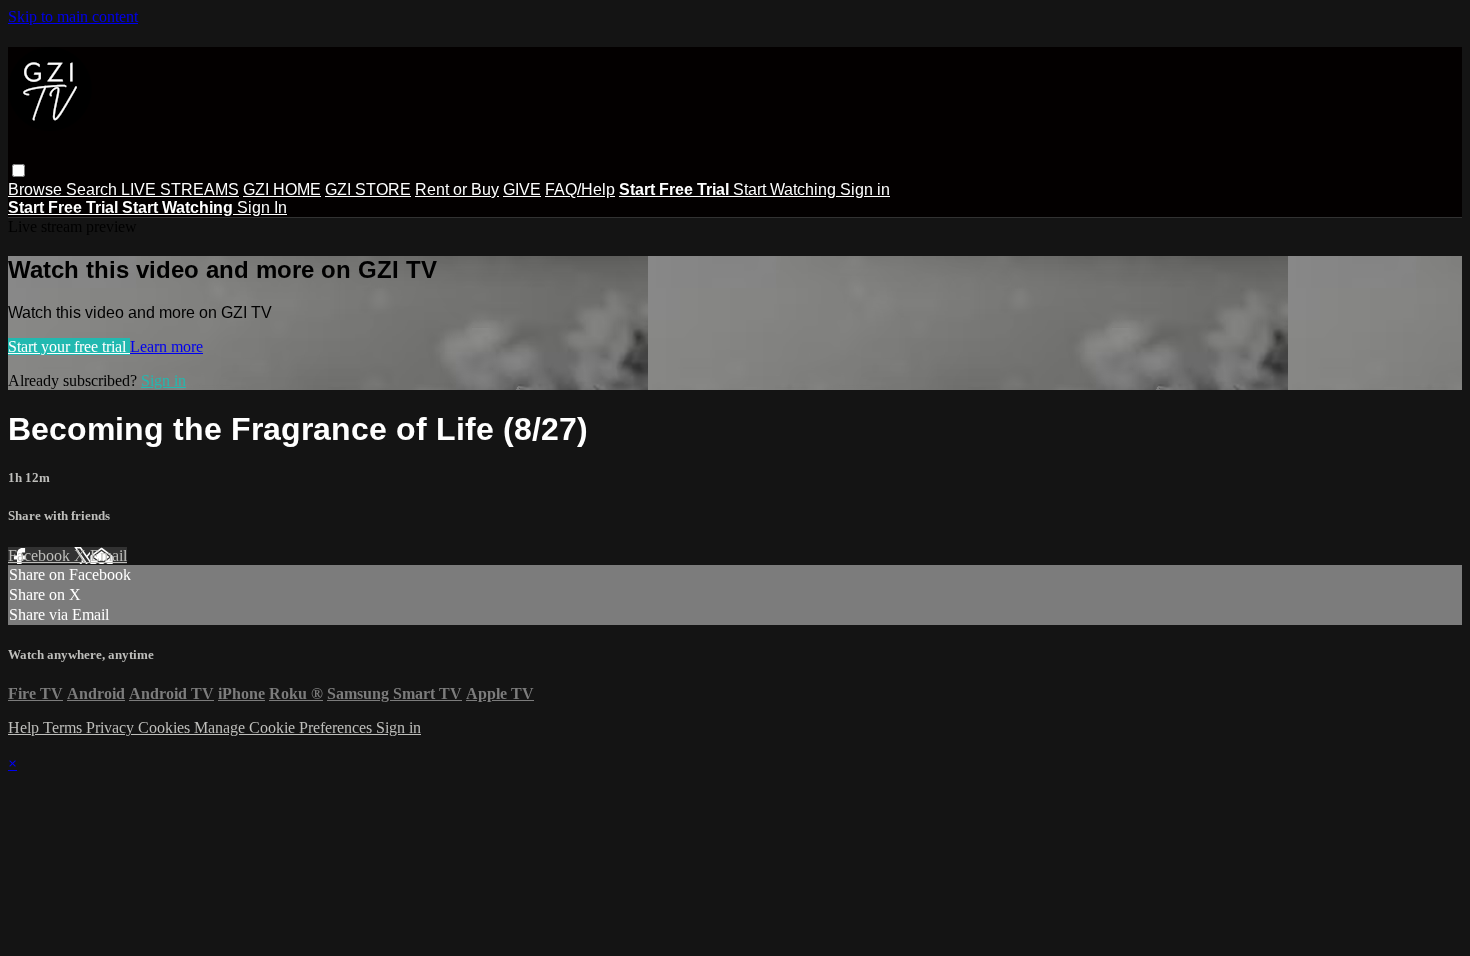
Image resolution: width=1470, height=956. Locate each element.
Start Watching (786, 189)
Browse (37, 189)
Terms (64, 727)
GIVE (522, 189)
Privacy (112, 727)
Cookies (166, 727)
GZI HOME (282, 189)
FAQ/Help (580, 189)
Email (108, 555)
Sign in (865, 189)
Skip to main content (73, 16)
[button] (18, 170)
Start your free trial (69, 346)
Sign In (262, 207)
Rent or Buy (457, 189)
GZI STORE (368, 189)
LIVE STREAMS (180, 189)
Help (25, 727)
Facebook (41, 555)
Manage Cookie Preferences (285, 727)
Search (93, 189)
